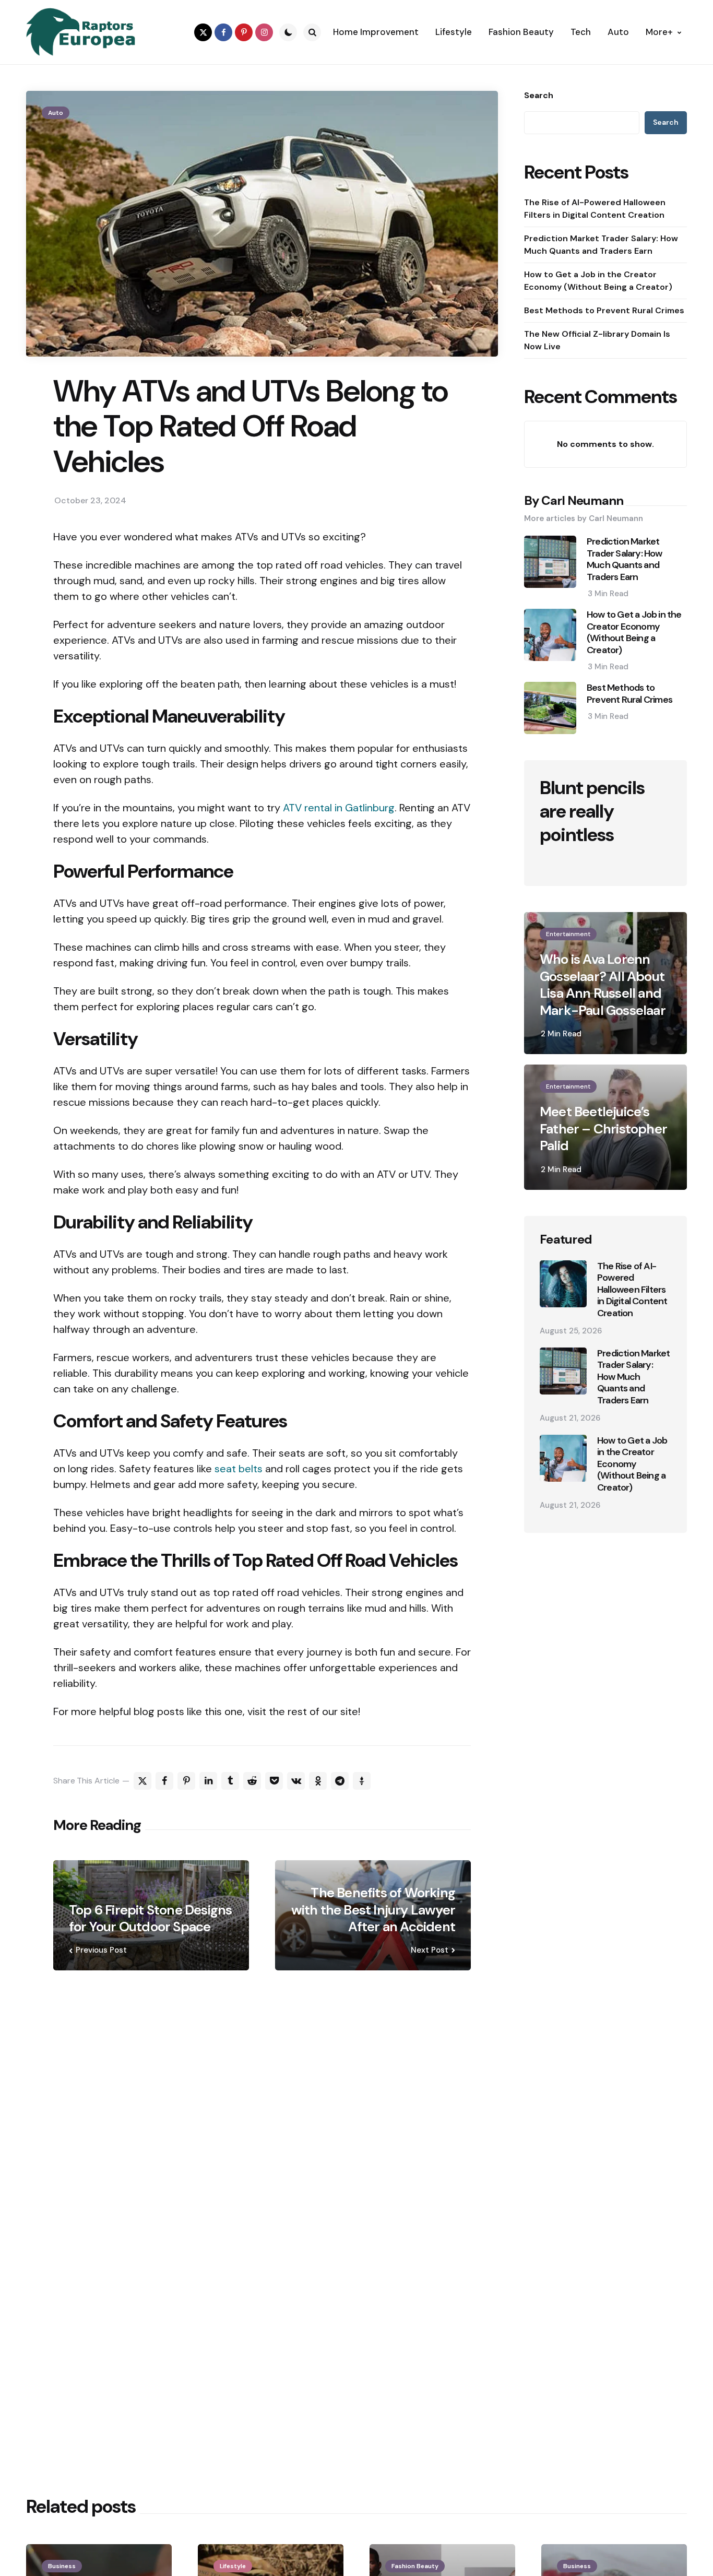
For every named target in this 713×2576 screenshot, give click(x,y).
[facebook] (223, 32)
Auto (56, 113)
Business (62, 2566)
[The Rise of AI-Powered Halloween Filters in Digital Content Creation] (563, 1284)
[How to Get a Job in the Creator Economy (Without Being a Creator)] (563, 1458)
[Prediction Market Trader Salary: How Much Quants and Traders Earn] (563, 1371)
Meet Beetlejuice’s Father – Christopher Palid (603, 1129)
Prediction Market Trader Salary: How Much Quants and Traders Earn (601, 245)
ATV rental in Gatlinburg (339, 808)
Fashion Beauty (415, 2566)
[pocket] (274, 1781)
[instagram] (264, 32)
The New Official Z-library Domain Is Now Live (597, 340)
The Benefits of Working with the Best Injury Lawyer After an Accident (373, 1910)
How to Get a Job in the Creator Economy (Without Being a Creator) (598, 281)
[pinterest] (244, 32)
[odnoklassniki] (318, 1781)
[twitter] (203, 32)
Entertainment (568, 934)
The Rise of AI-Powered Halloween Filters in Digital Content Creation (595, 209)
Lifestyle (233, 2566)
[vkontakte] (296, 1781)
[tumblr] (230, 1781)
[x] (142, 1781)
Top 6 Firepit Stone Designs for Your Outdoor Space (150, 1918)
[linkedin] (208, 1781)
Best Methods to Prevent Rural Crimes (604, 310)
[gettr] (362, 1781)
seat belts (239, 1469)
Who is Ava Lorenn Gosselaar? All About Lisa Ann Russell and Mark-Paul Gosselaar (603, 985)
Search (539, 96)
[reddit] (252, 1781)
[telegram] (340, 1781)
